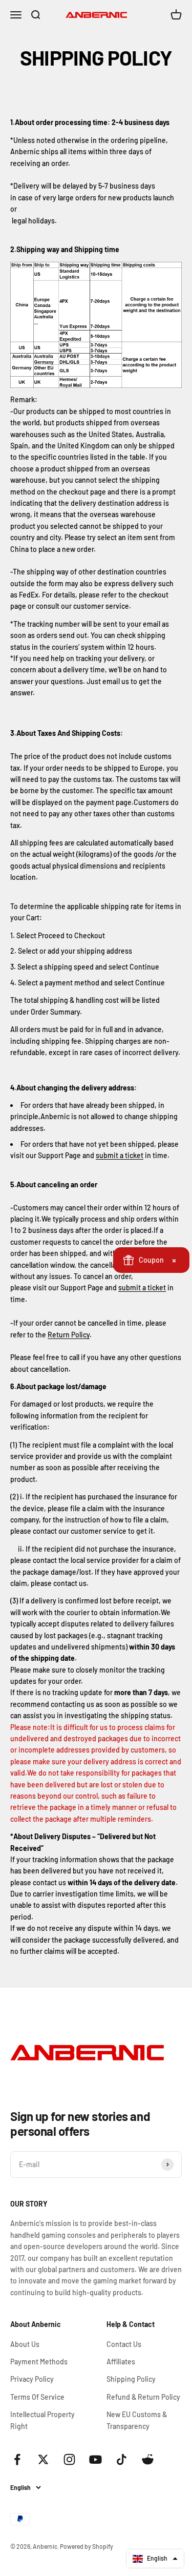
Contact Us (124, 2344)
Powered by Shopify (87, 2546)
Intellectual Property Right (42, 2420)
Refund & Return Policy (143, 2397)
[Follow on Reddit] (148, 2459)
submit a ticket (120, 1155)
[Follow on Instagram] (69, 2459)
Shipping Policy (131, 2379)
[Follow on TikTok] (122, 2459)
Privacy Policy (32, 2379)
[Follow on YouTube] (95, 2459)
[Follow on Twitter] (43, 2459)
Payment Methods (39, 2362)
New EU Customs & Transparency (137, 2420)
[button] (155, 2559)
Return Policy (69, 1335)
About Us (25, 2344)
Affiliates (121, 2362)
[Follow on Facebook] (17, 2459)
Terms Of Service (37, 2397)
